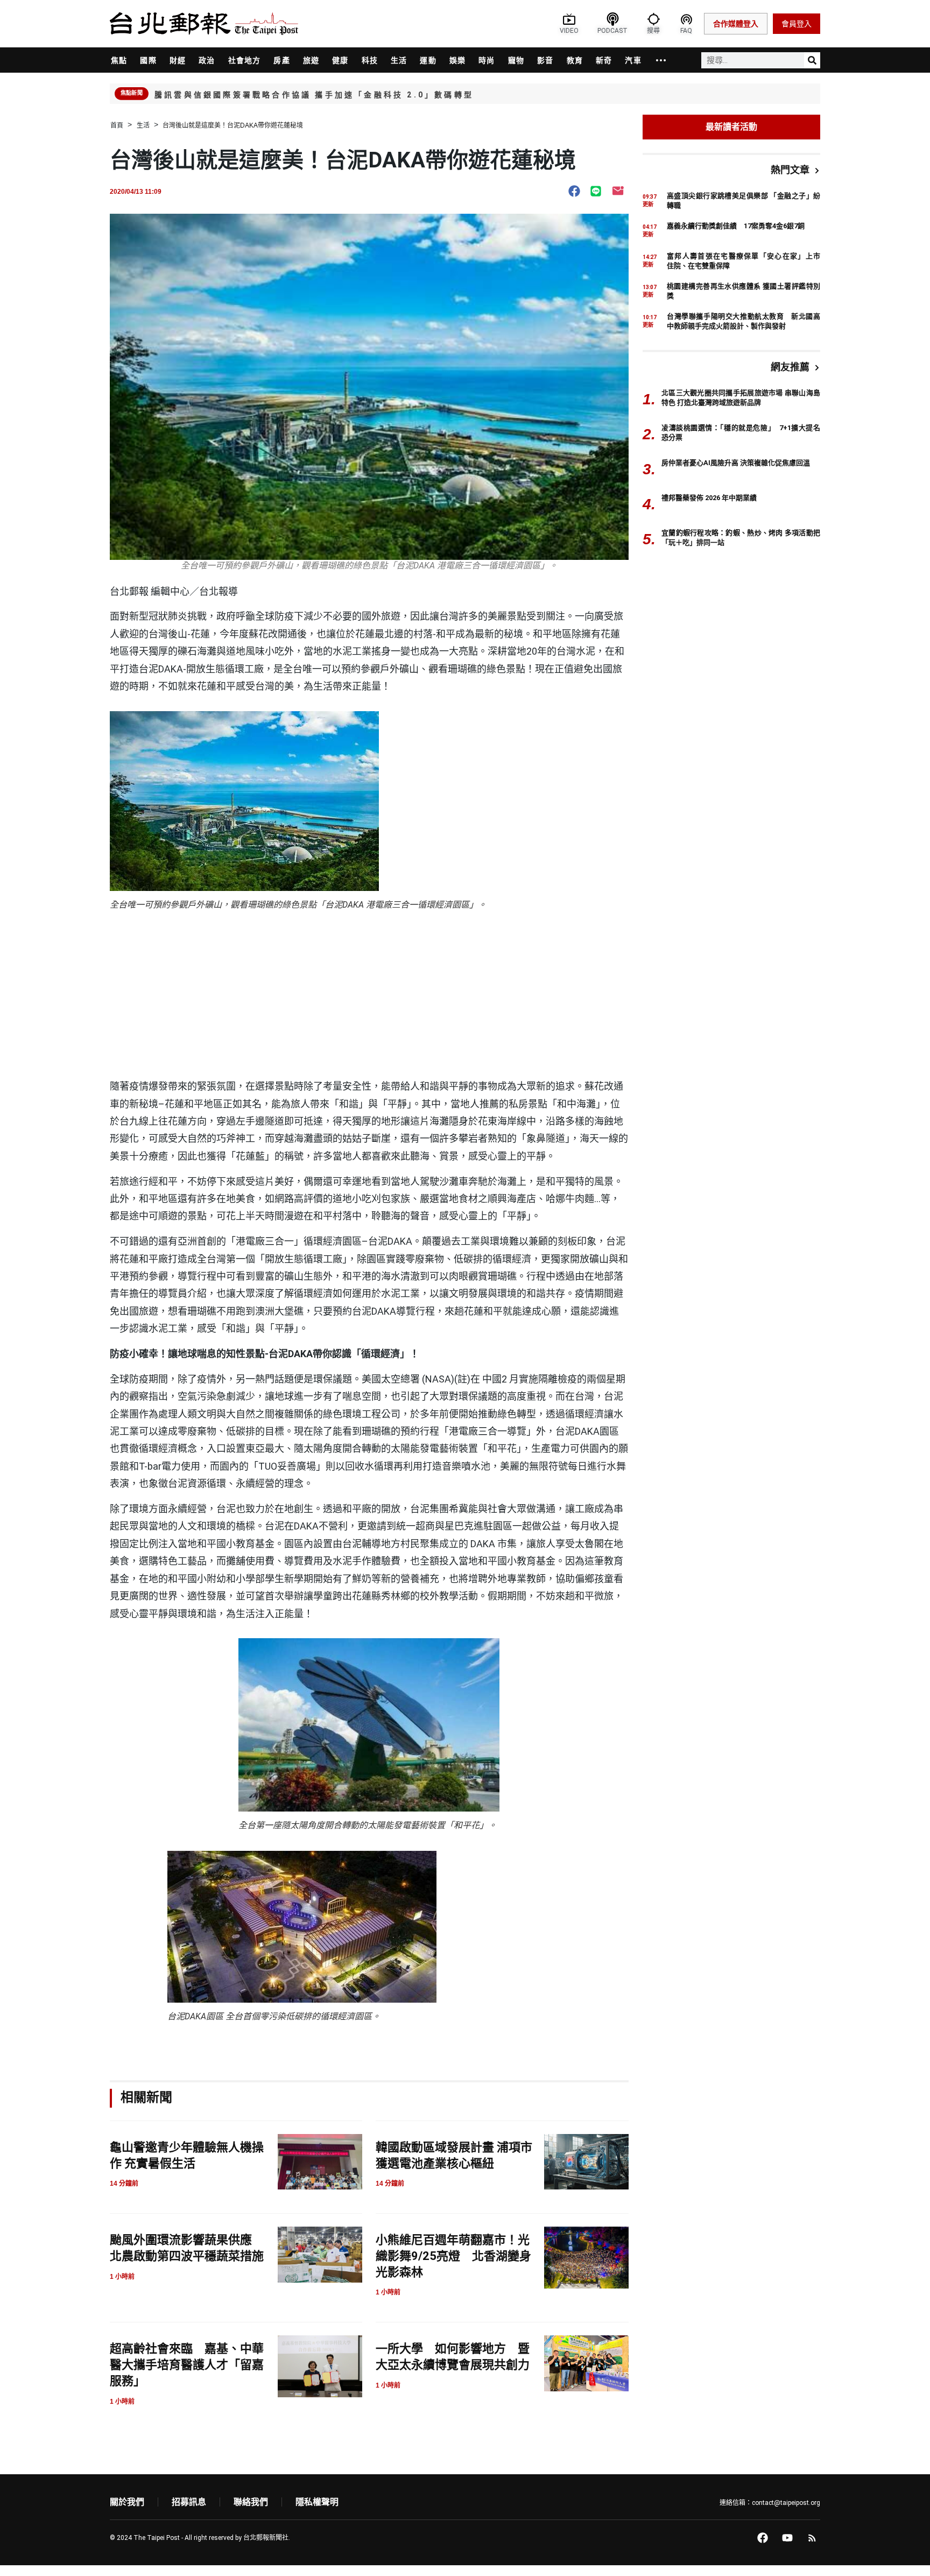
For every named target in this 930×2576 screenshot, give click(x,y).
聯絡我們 (251, 2502)
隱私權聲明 (317, 2502)
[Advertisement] (369, 997)
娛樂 (457, 60)
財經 (178, 60)
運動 (428, 60)
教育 (575, 60)
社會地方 (245, 60)
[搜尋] (812, 60)
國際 (148, 60)
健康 (340, 60)
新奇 (604, 60)
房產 (281, 60)
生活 (399, 60)
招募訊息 (189, 2502)
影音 (545, 60)
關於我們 (127, 2502)
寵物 (516, 60)
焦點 (119, 60)
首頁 (117, 125)
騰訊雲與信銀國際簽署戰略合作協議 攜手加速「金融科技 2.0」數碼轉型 (314, 95)
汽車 (633, 60)
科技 (370, 60)
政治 (207, 60)
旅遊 (311, 60)
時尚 (487, 60)
